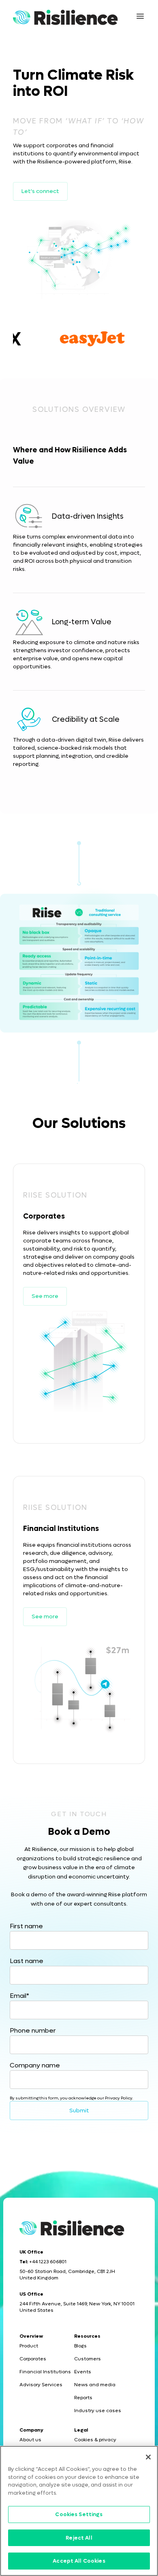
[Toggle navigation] (140, 16)
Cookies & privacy (95, 2440)
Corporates (33, 2359)
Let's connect (40, 191)
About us (30, 2440)
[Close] (148, 2457)
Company (31, 2430)
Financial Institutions (45, 2372)
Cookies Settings (79, 2514)
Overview (31, 2336)
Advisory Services (41, 2385)
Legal (81, 2430)
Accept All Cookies (79, 2561)
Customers (88, 2359)
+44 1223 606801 (48, 2262)
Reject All (79, 2538)
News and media (95, 2385)
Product (29, 2346)
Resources (87, 2336)
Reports (83, 2398)
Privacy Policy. (119, 2098)
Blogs (80, 2346)
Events (83, 2372)
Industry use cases (98, 2411)
